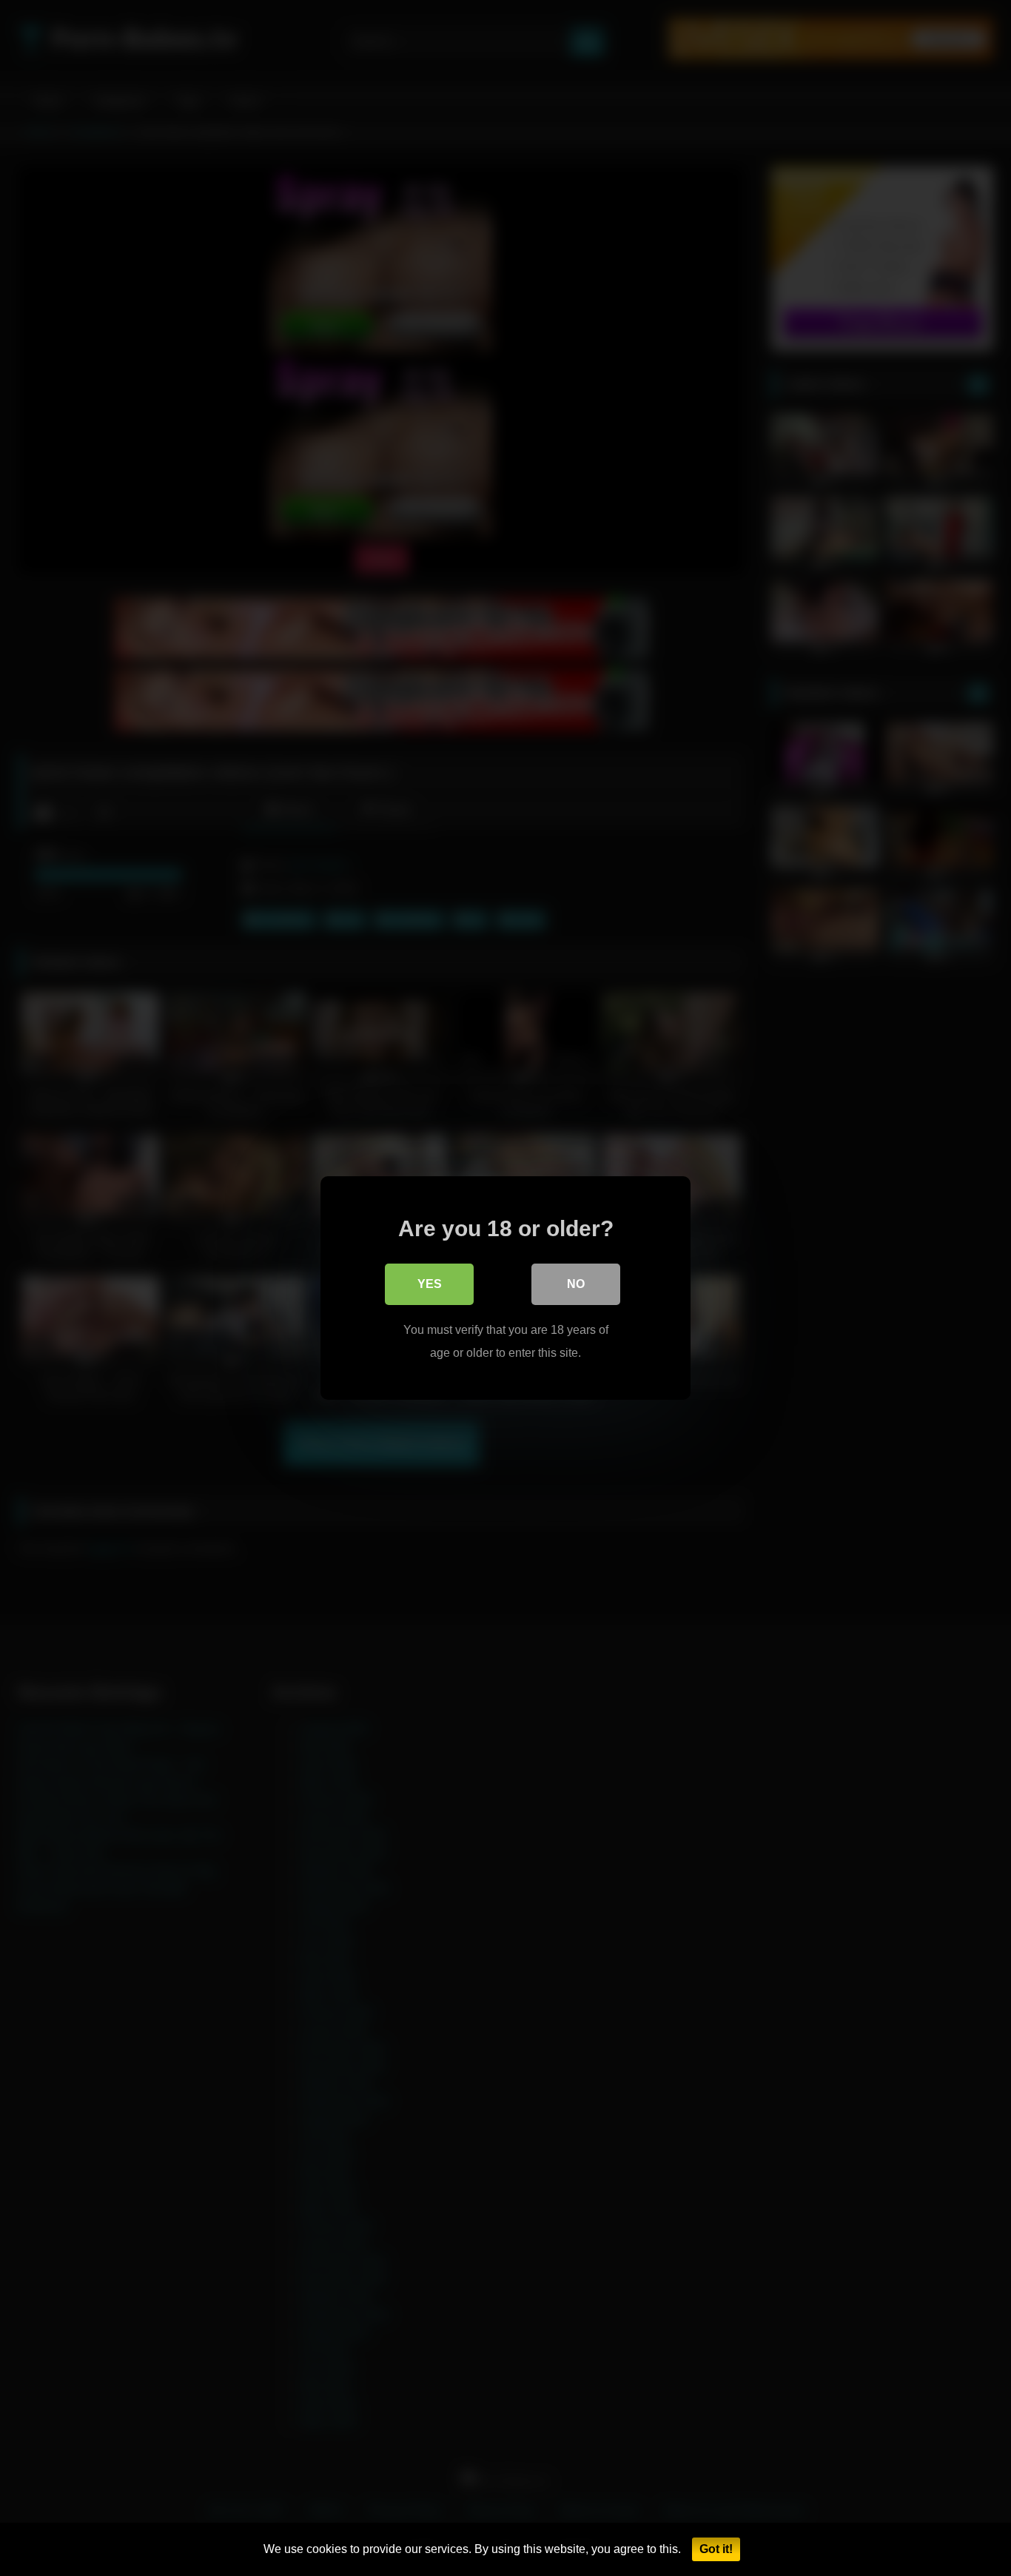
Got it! (716, 2549)
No (576, 1284)
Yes (430, 1284)
